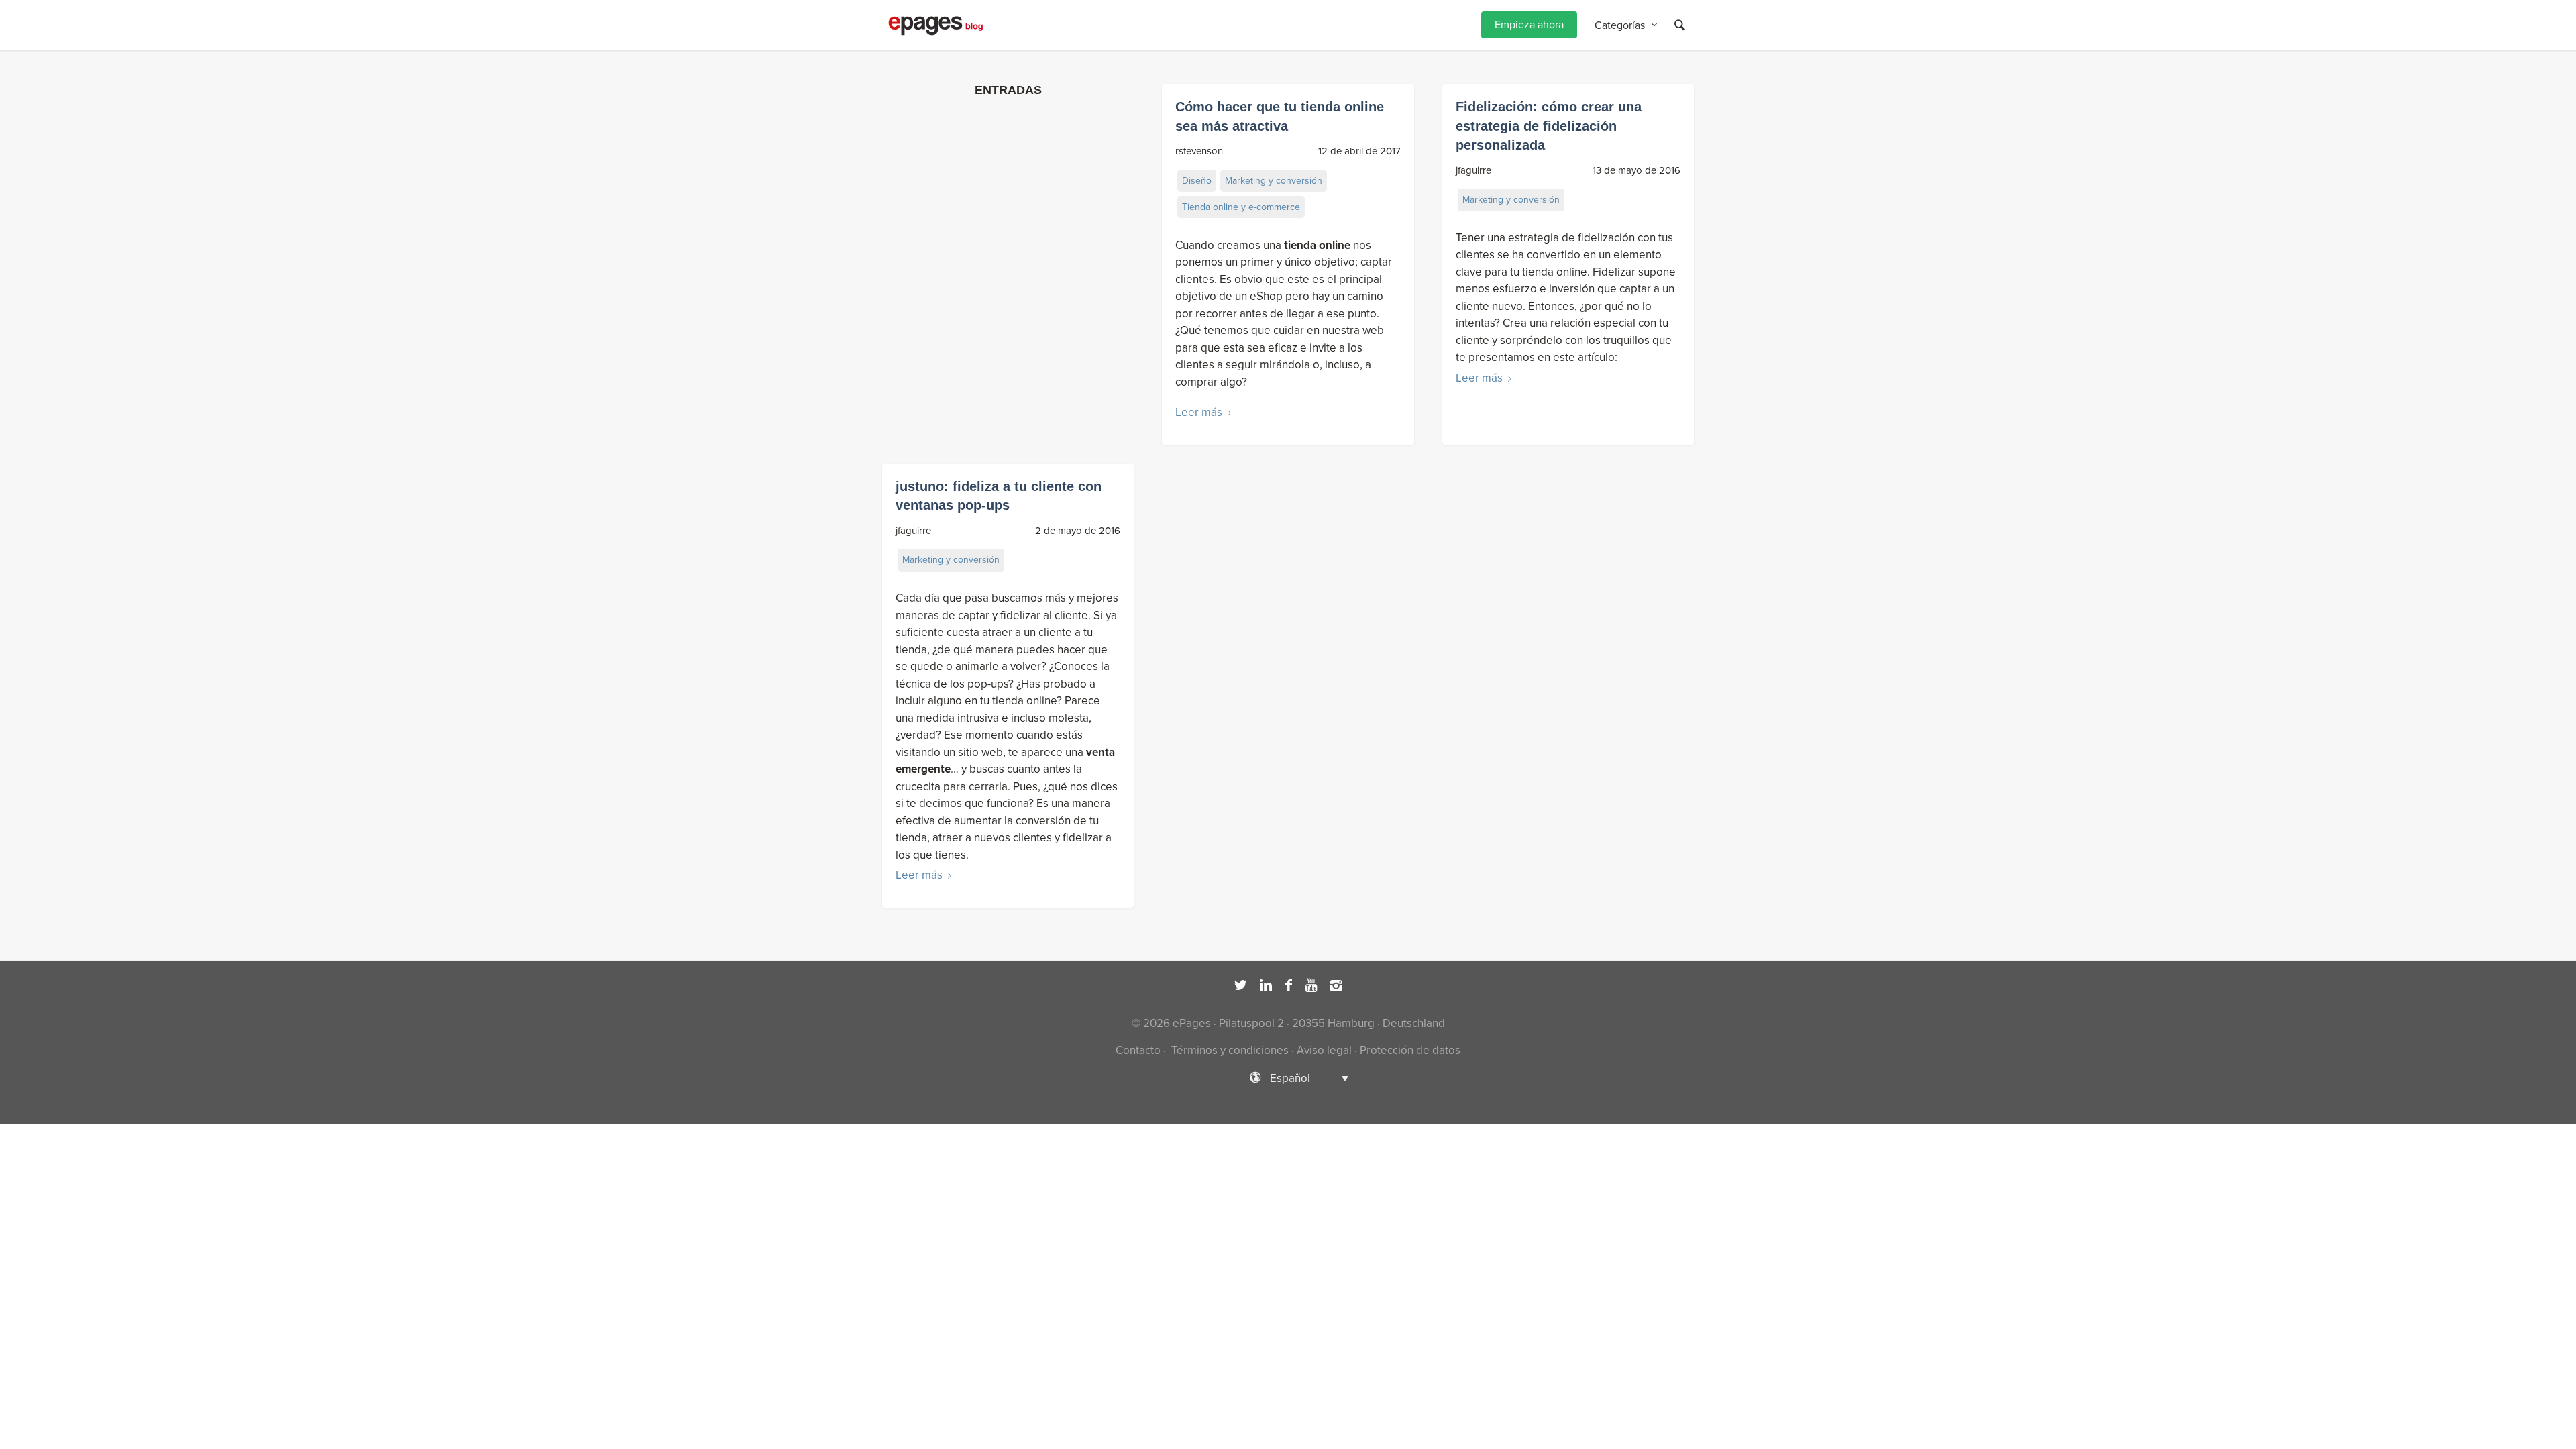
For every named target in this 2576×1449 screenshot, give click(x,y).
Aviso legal (1324, 1050)
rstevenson (1199, 151)
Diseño (1197, 181)
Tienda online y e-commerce (1241, 207)
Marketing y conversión (1274, 181)
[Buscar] (1680, 25)
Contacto (1138, 1050)
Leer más (1199, 412)
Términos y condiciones (1229, 1050)
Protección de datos (1410, 1050)
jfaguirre (1473, 170)
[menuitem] (1529, 25)
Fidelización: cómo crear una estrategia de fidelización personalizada (1549, 126)
